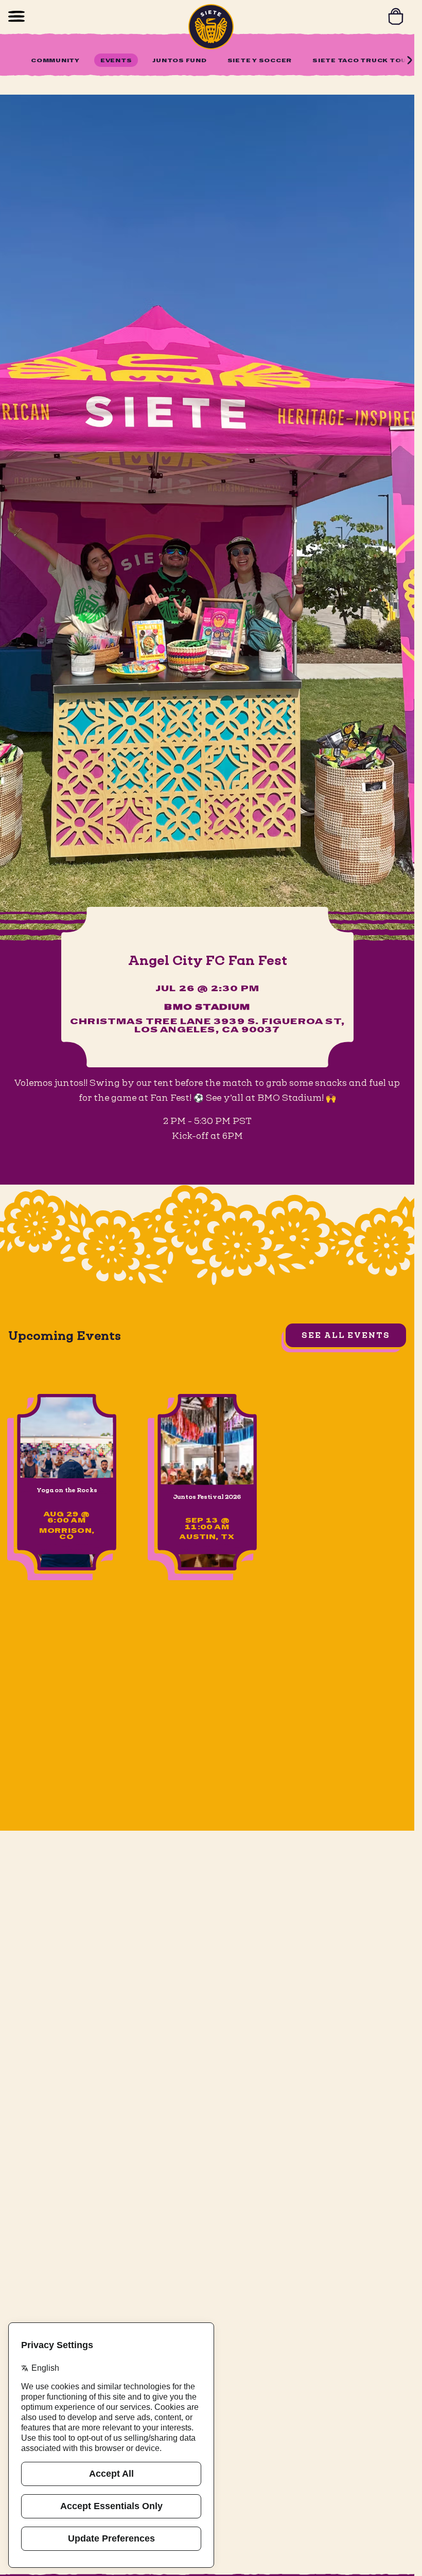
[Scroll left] (12, 60)
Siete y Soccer (260, 61)
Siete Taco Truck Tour (362, 61)
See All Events (346, 1335)
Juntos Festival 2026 (207, 1497)
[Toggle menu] (16, 16)
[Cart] (396, 16)
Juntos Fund (179, 61)
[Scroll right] (410, 60)
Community (55, 61)
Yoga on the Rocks (67, 1490)
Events (116, 61)
